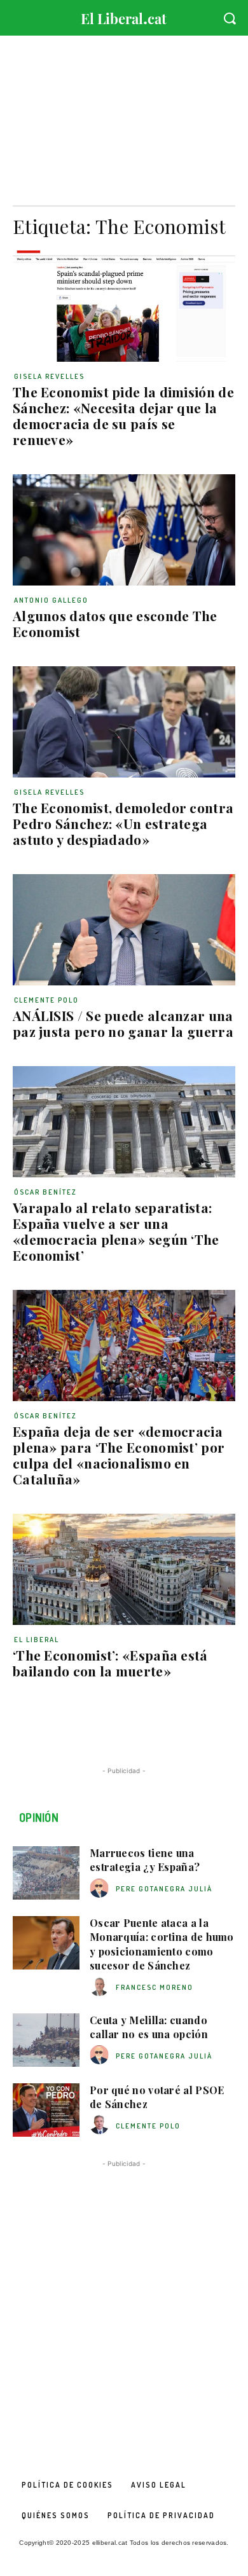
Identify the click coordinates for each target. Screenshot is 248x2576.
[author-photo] (101, 1888)
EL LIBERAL (37, 1640)
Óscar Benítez (45, 1192)
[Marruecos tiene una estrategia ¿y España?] (46, 1873)
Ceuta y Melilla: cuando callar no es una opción (149, 2027)
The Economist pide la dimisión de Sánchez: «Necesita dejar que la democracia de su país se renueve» (123, 415)
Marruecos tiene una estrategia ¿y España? (145, 1860)
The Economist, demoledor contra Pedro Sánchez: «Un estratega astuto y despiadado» (123, 823)
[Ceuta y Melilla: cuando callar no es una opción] (46, 2040)
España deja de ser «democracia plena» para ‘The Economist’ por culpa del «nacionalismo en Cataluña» (119, 1455)
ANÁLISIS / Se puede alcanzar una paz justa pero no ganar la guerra (123, 1023)
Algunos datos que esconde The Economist (115, 623)
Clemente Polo (46, 1000)
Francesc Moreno (155, 1987)
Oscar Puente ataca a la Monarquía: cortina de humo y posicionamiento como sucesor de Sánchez (162, 1944)
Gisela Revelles (49, 376)
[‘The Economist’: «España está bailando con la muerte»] (124, 1569)
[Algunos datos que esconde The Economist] (124, 530)
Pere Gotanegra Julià (164, 1889)
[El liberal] (124, 16)
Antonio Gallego (51, 600)
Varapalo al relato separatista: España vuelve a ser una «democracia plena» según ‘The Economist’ (116, 1231)
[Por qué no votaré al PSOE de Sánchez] (46, 2110)
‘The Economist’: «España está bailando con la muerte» (110, 1663)
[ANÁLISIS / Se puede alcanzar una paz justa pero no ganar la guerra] (124, 930)
